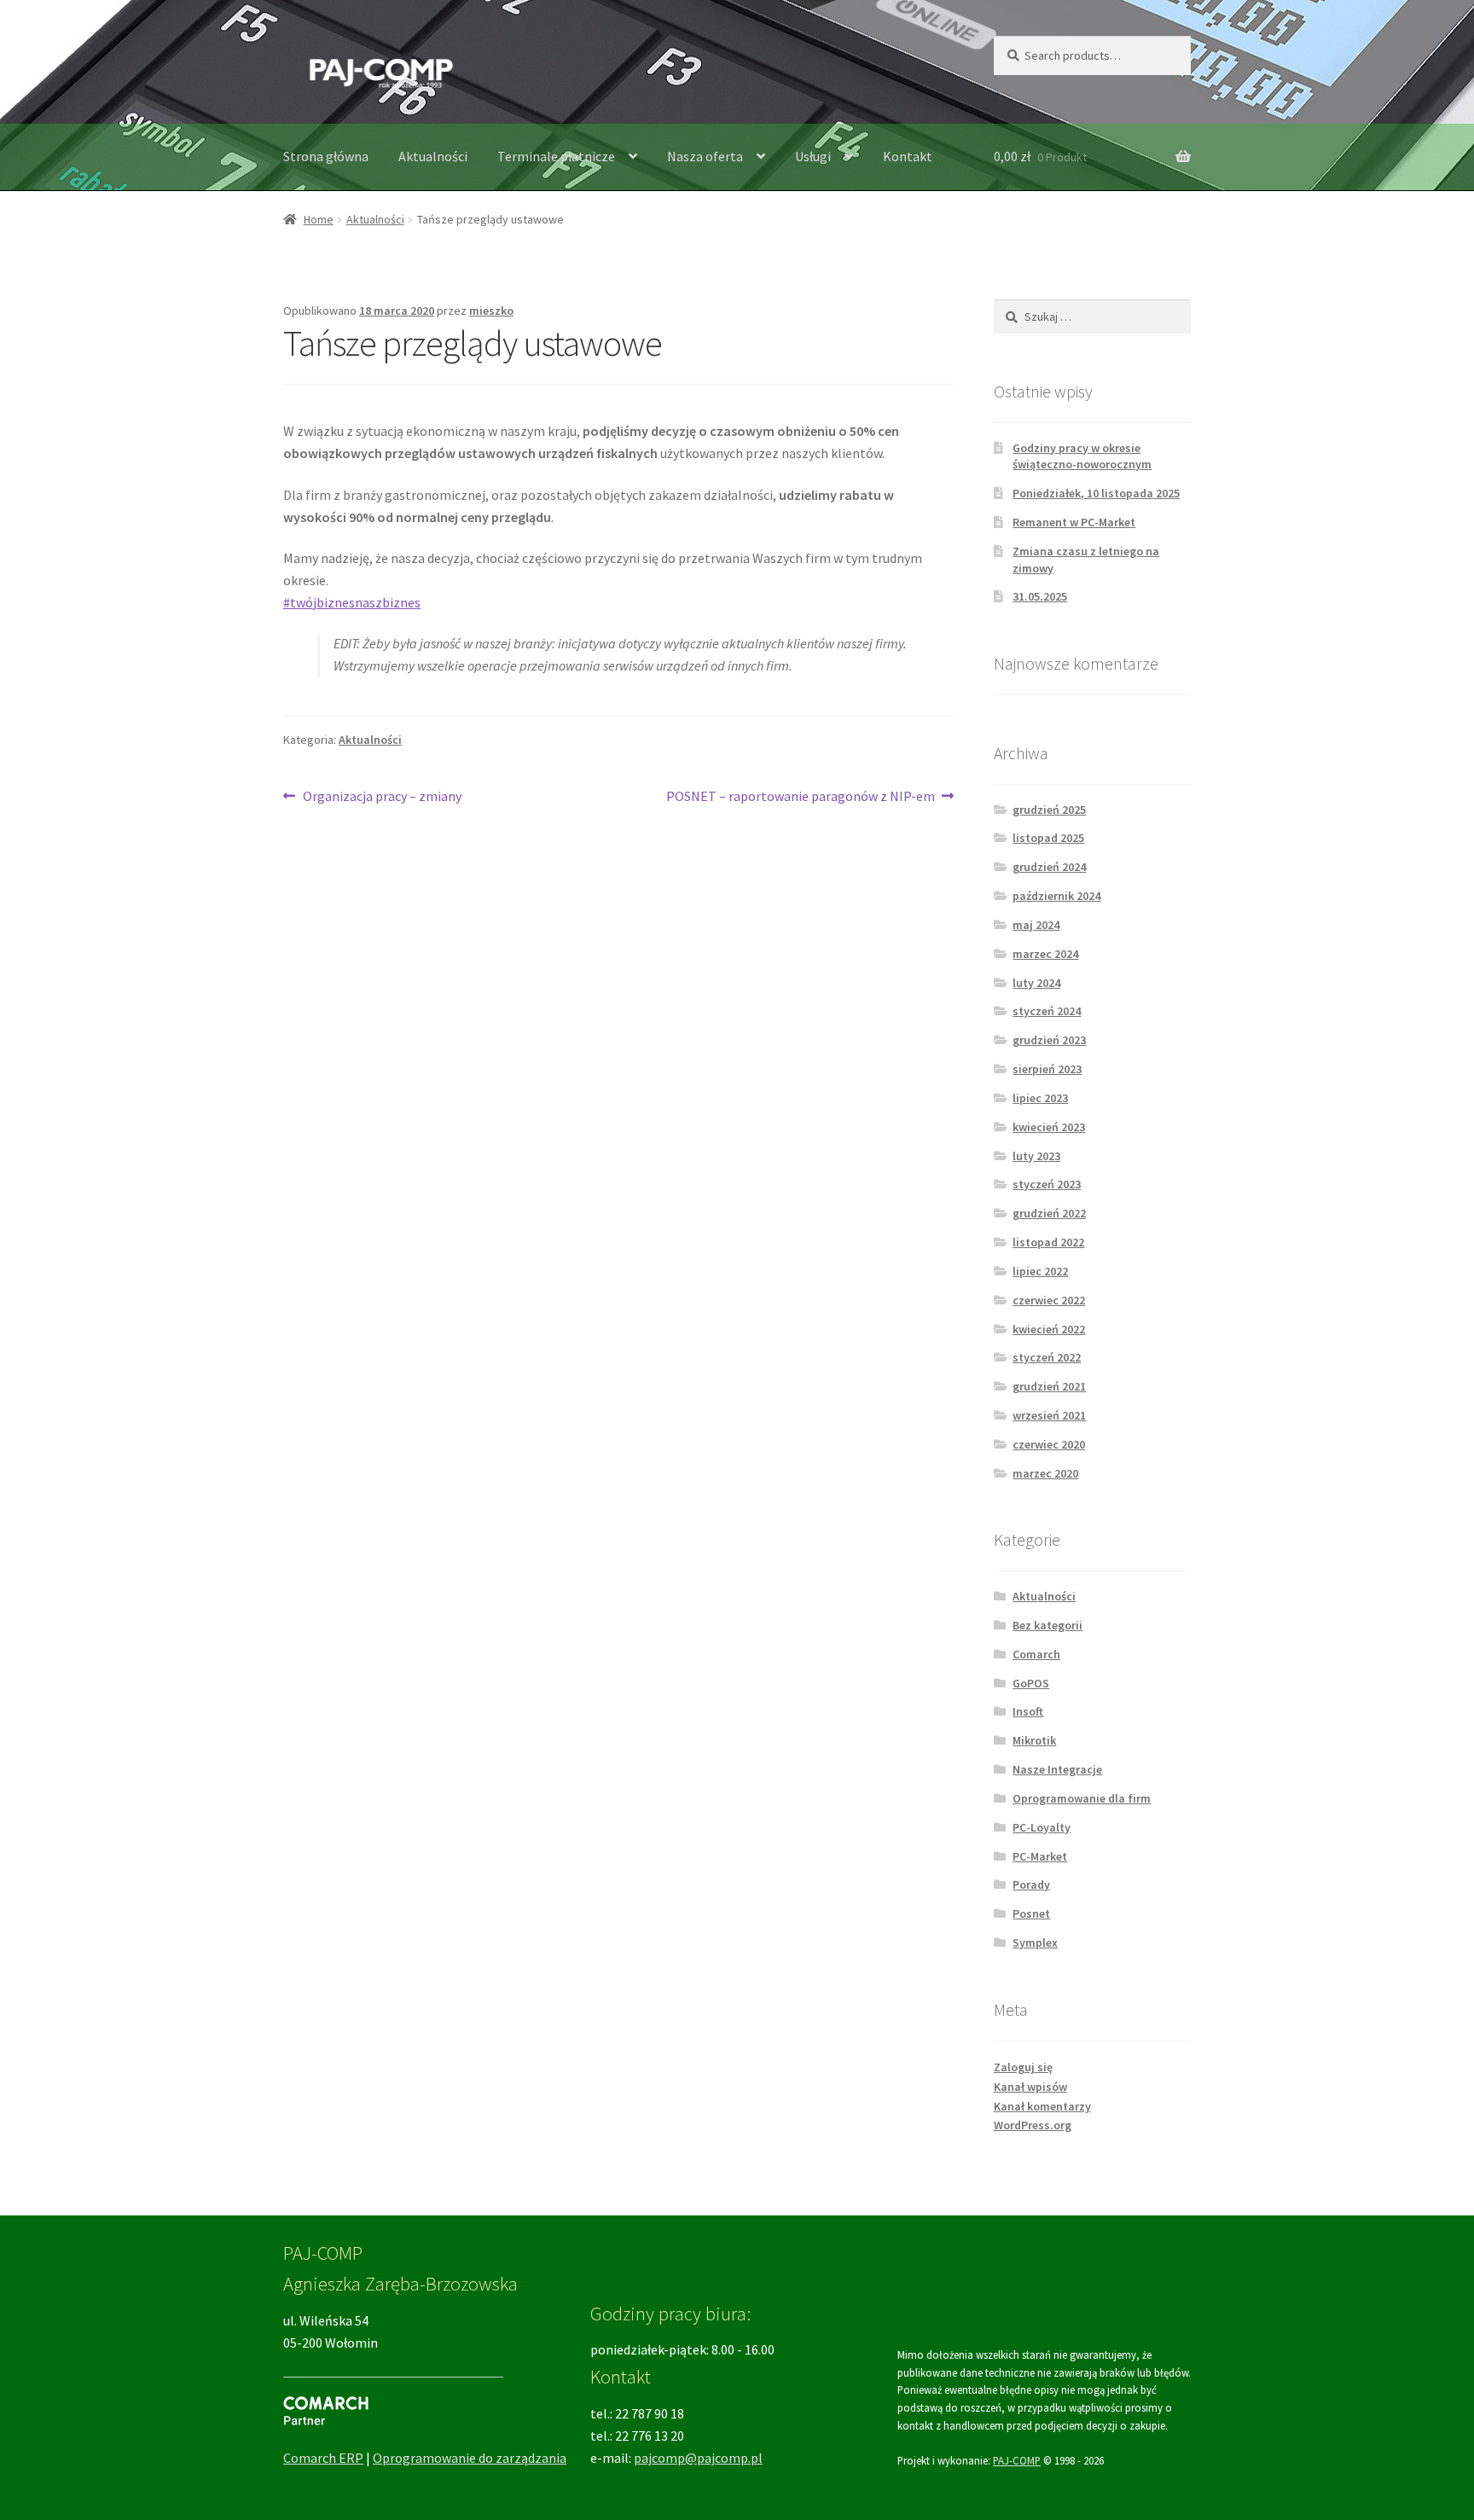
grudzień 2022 (1049, 1213)
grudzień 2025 (1049, 810)
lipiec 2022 (1040, 1271)
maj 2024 (1036, 925)
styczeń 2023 (1047, 1184)
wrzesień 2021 (1049, 1415)
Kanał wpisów (1030, 2087)
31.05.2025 (1040, 596)
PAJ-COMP (1017, 2460)
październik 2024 (1056, 896)
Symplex (1035, 1942)
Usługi (813, 156)
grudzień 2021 (1049, 1386)
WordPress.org (1033, 2125)
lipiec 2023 (1040, 1098)
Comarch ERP (323, 2458)
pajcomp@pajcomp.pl (698, 2458)
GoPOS (1031, 1683)
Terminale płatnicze (556, 156)
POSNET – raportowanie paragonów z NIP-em (801, 797)
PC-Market (1040, 1856)
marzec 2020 (1045, 1473)
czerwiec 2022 (1049, 1300)
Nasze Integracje (1057, 1769)
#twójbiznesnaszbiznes (352, 602)
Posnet (1031, 1913)
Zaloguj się (1023, 2067)
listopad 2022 (1048, 1242)
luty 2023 (1036, 1156)
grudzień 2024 (1049, 867)
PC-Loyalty (1042, 1827)
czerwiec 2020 (1049, 1444)
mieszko (491, 311)
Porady (1031, 1884)
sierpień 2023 (1047, 1069)
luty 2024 (1036, 983)
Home (319, 219)
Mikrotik (1034, 1740)
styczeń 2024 (1047, 1011)
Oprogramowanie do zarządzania (470, 2458)
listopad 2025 (1048, 838)
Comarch (1036, 1654)
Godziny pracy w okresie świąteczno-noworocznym (1082, 456)
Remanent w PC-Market (1074, 522)
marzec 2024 (1045, 954)
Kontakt (908, 156)
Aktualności (433, 156)
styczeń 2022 (1047, 1357)
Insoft (1028, 1711)
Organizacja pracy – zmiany (382, 797)
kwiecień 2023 (1049, 1127)
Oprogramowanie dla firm (1082, 1798)
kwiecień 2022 (1049, 1329)
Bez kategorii (1047, 1625)
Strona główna (326, 156)
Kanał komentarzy (1042, 2106)
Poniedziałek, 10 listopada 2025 (1096, 493)
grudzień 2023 (1049, 1040)
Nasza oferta (705, 156)
